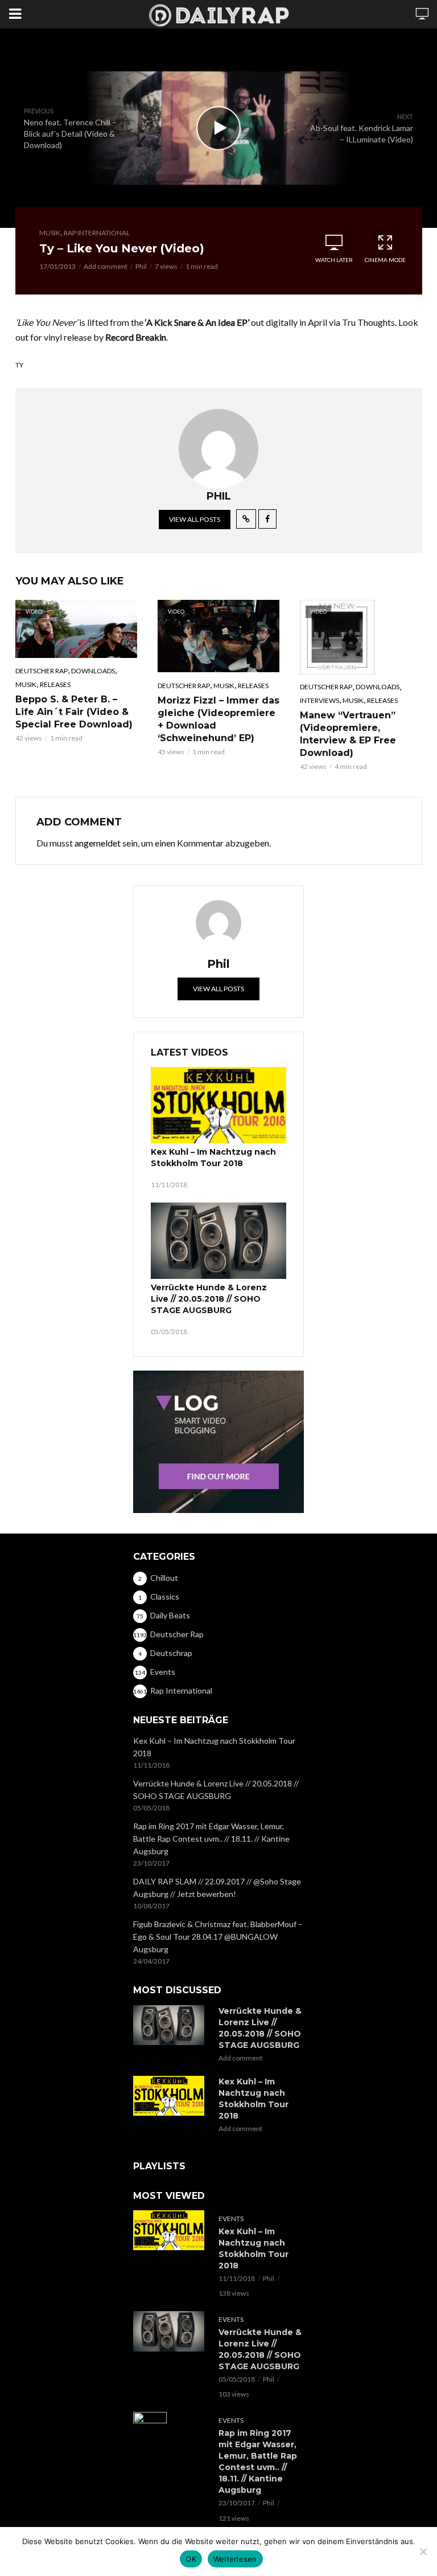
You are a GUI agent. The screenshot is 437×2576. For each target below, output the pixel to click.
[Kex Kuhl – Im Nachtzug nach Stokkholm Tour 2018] (218, 1105)
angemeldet (98, 843)
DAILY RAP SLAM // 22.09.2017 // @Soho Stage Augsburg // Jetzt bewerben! (217, 1888)
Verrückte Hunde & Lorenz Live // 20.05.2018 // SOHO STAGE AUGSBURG (209, 1299)
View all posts (195, 519)
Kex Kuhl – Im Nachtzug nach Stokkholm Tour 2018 (213, 1158)
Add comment (106, 266)
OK (191, 2559)
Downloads (93, 671)
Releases (55, 684)
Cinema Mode (385, 260)
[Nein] (423, 2552)
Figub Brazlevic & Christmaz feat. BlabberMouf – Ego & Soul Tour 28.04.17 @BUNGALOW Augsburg (218, 1937)
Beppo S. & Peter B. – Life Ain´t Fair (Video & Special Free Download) (74, 712)
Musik (50, 233)
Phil (141, 266)
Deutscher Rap (42, 671)
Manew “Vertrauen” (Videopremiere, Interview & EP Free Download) (348, 734)
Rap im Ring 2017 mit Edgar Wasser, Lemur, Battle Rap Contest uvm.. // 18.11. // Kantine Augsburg (211, 1839)
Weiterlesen (235, 2559)
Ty (19, 365)
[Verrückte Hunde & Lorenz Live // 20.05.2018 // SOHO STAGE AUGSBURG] (218, 1241)
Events (231, 2219)
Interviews (319, 700)
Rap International (97, 233)
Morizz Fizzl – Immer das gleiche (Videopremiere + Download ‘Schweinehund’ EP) (218, 719)
